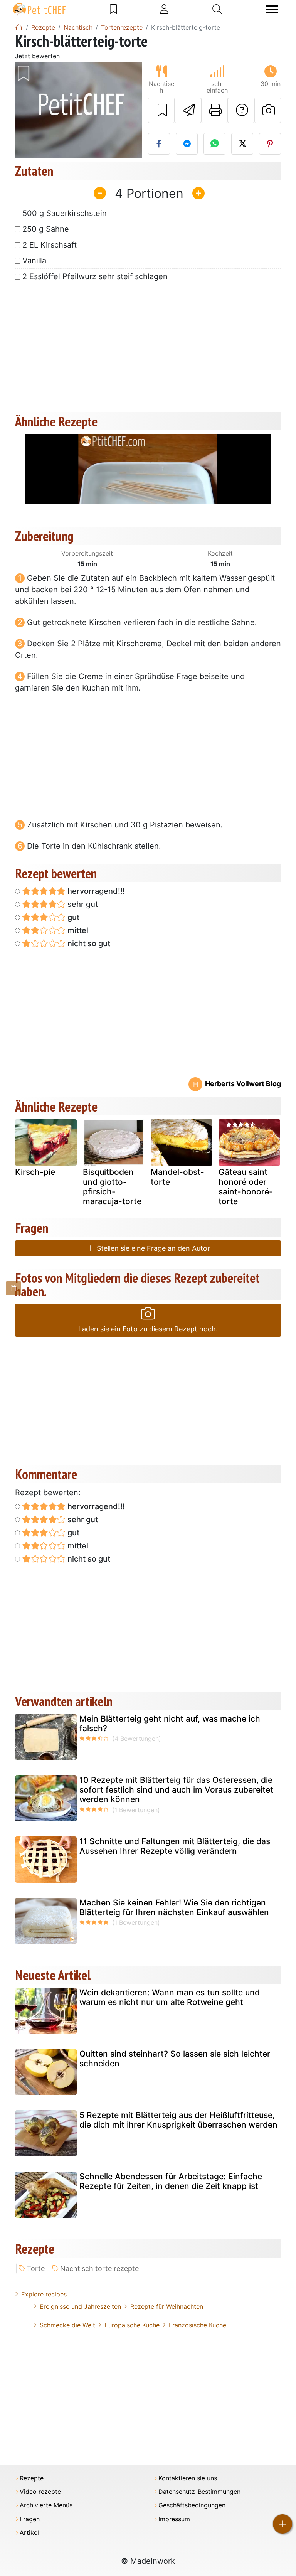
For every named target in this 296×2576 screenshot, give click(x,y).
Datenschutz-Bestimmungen (199, 2492)
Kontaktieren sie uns (188, 2478)
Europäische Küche (132, 2325)
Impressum (174, 2519)
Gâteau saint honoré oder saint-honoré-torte (246, 1187)
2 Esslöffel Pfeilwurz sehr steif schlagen (95, 276)
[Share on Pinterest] (270, 144)
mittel (77, 930)
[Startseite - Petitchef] (19, 27)
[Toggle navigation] (272, 9)
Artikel (29, 2533)
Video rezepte (40, 2492)
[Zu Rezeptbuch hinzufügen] (161, 110)
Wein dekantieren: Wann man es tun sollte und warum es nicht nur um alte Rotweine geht (170, 1997)
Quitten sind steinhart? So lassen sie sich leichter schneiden (175, 2059)
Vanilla (34, 261)
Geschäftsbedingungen (192, 2505)
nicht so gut (88, 943)
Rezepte (32, 2478)
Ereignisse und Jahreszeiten (80, 2306)
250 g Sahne (46, 229)
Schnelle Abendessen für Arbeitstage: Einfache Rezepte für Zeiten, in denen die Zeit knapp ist (171, 2181)
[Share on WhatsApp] (214, 144)
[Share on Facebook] (159, 144)
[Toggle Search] (217, 9)
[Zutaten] (13, 1288)
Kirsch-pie (35, 1172)
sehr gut (82, 904)
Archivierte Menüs (46, 2505)
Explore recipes (44, 2294)
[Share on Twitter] (242, 144)
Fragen (30, 2519)
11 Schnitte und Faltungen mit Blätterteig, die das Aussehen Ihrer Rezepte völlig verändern (175, 1846)
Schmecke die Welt (67, 2325)
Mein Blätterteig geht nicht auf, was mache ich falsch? (170, 1724)
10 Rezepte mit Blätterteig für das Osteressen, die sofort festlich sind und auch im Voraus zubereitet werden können (176, 1790)
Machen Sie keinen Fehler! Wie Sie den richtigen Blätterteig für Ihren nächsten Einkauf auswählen (174, 1907)
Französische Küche (198, 2325)
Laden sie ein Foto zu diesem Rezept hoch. (148, 1329)
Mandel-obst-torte (177, 1177)
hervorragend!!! (95, 891)
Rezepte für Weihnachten (167, 2306)
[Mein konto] (164, 9)
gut (72, 917)
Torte (36, 2269)
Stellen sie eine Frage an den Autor (152, 1248)
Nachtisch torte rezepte (99, 2269)
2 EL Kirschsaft (50, 245)
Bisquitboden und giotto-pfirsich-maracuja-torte (112, 1187)
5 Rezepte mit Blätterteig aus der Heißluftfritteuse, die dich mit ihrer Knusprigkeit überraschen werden (178, 2120)
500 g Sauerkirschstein (65, 213)
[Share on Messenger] (187, 144)
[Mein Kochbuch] (114, 9)
